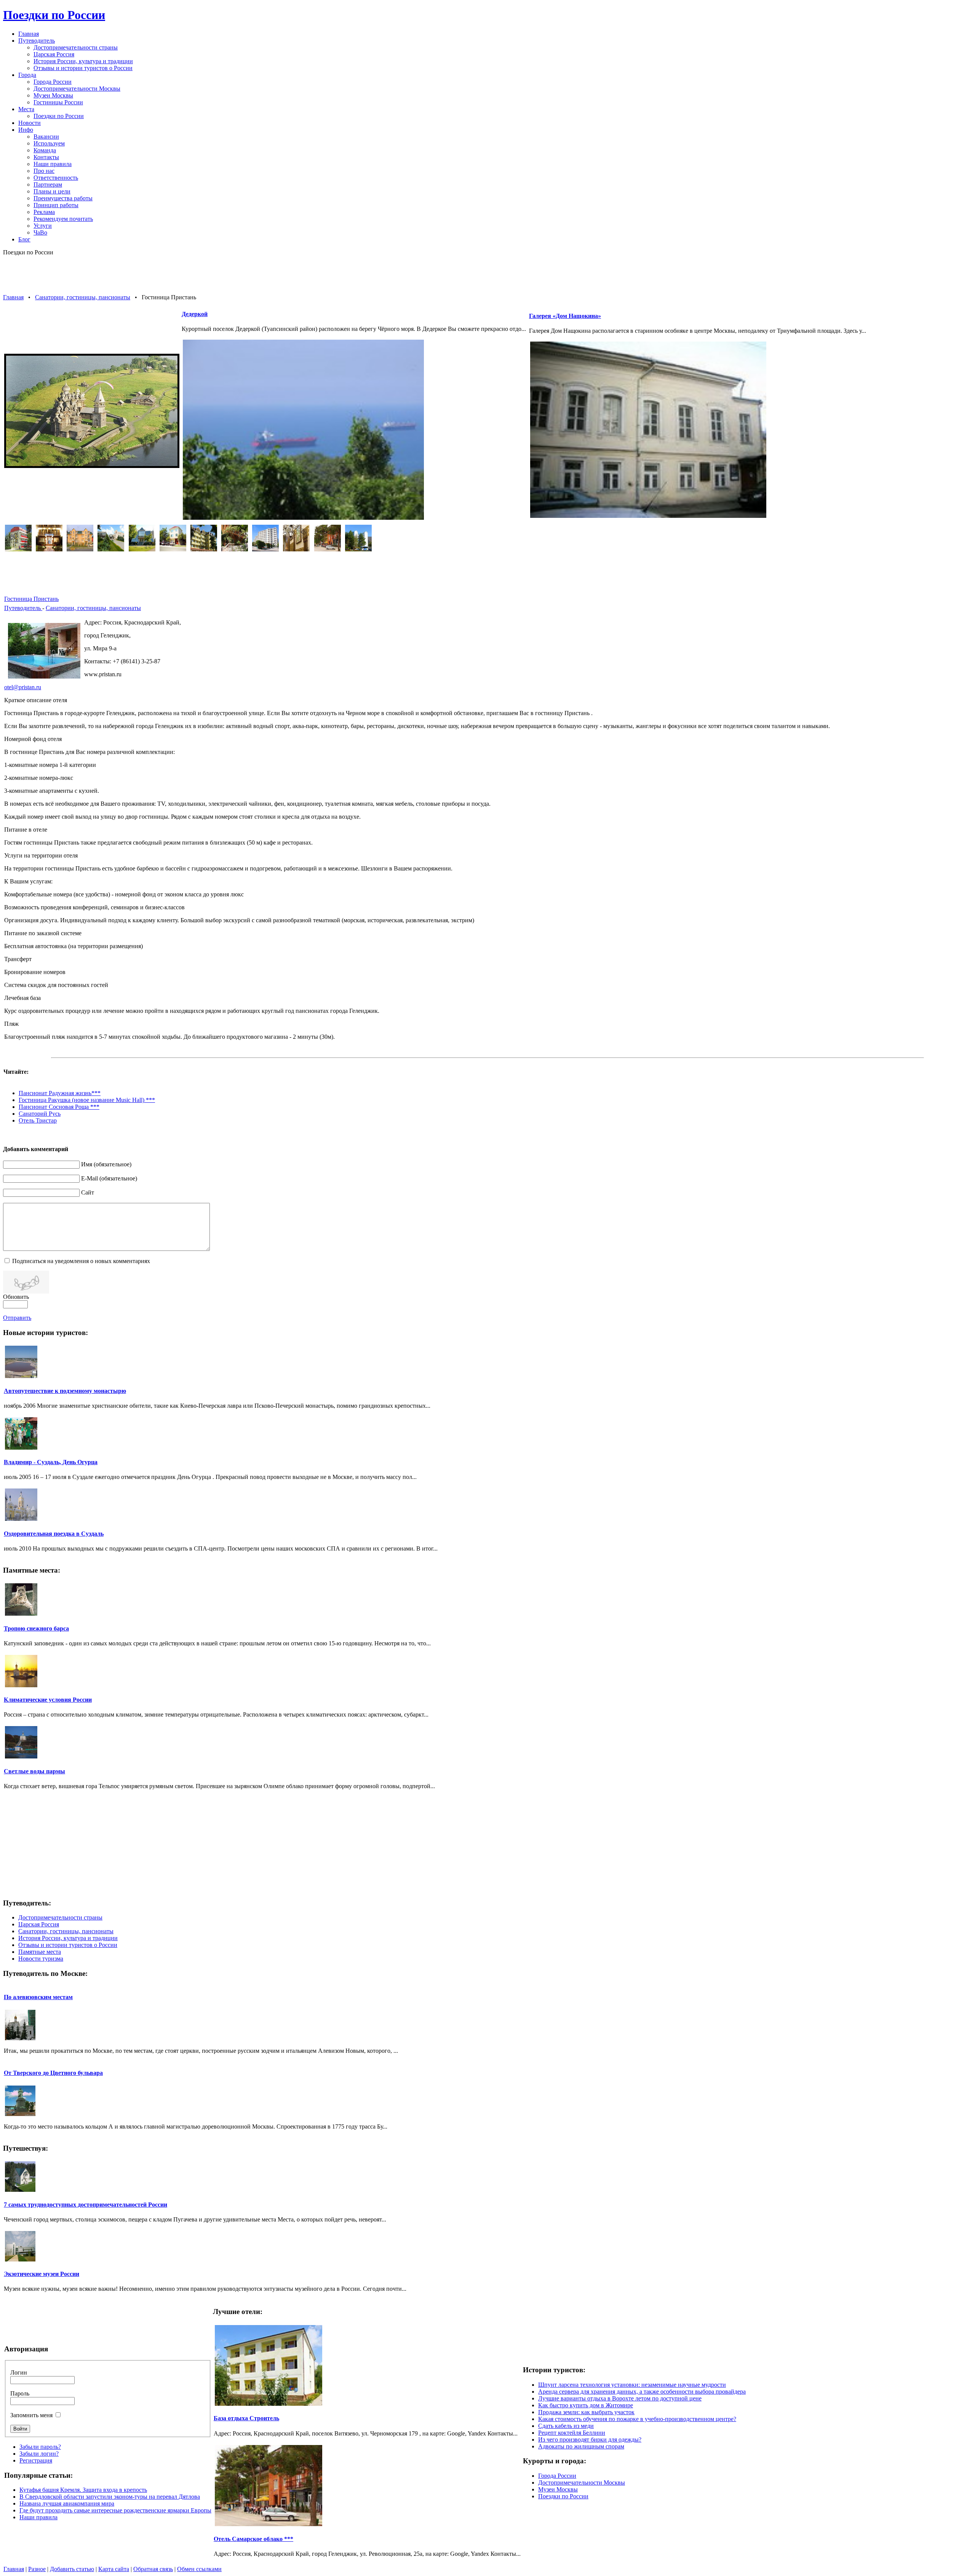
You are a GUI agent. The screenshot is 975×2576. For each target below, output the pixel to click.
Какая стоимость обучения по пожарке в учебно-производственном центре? (637, 2419)
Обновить (16, 1297)
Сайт (88, 1192)
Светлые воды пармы (34, 1771)
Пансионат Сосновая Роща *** (59, 1107)
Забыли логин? (39, 2454)
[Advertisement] (487, 275)
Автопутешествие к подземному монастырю (65, 1391)
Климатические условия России (48, 1700)
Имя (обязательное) (106, 1164)
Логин (19, 2372)
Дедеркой (195, 314)
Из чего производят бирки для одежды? (590, 2439)
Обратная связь (153, 2569)
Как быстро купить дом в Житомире (586, 2405)
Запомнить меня (31, 2415)
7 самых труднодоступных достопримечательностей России (86, 2205)
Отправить (17, 1318)
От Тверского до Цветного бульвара (53, 2073)
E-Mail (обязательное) (109, 1178)
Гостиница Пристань (31, 599)
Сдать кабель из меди (566, 2426)
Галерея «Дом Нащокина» (565, 316)
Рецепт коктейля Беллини (572, 2433)
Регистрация (36, 2460)
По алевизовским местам (38, 1997)
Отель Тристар (38, 1120)
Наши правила (38, 2517)
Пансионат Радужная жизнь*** (60, 1093)
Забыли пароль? (40, 2447)
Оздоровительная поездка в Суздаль (54, 1534)
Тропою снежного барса (36, 1628)
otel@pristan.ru (23, 687)
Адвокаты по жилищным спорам (581, 2446)
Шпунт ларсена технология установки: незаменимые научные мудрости (632, 2385)
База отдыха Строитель (246, 2418)
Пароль (20, 2393)
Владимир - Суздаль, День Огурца (51, 1462)
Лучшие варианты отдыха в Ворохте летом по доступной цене (620, 2398)
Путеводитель (23, 608)
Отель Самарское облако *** (253, 2539)
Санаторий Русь (40, 1114)
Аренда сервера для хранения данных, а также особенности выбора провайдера (642, 2392)
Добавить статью (72, 2569)
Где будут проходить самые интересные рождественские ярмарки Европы (115, 2510)
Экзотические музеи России (42, 2274)
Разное (37, 2569)
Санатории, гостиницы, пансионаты (83, 297)
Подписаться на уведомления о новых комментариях (81, 1261)
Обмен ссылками (199, 2569)
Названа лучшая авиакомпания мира (67, 2503)
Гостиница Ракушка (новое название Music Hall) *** (87, 1100)
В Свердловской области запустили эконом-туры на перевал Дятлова (110, 2497)
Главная (13, 297)
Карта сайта (114, 2569)
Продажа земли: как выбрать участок (586, 2412)
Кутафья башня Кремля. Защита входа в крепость (83, 2490)
